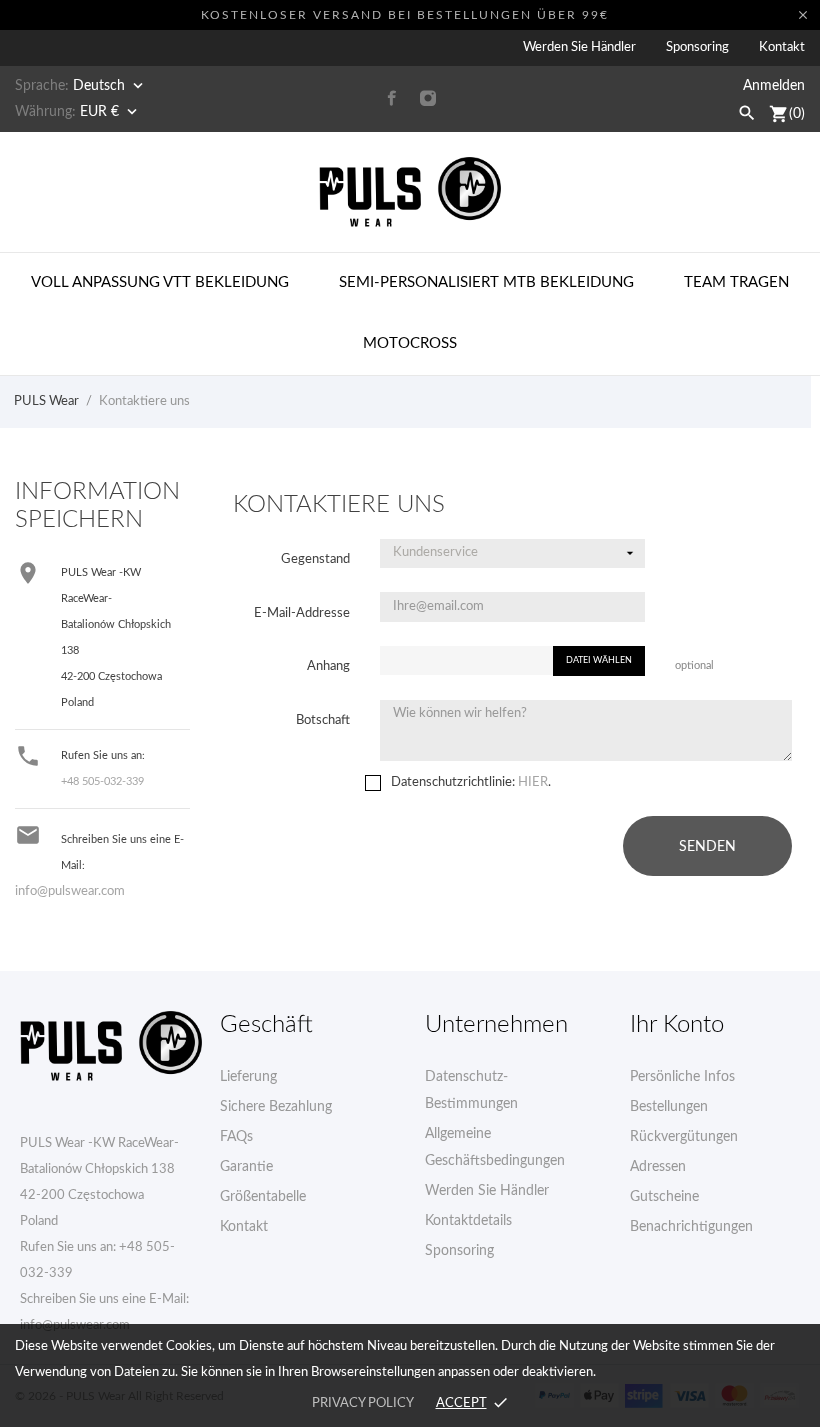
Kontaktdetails (468, 1221)
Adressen (658, 1167)
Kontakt (782, 47)
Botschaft (323, 720)
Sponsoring (697, 47)
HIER (533, 782)
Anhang (328, 666)
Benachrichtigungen (691, 1227)
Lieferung (248, 1077)
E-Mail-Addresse (302, 613)
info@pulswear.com (70, 891)
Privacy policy (362, 1403)
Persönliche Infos (682, 1077)
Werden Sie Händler (579, 47)
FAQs (236, 1137)
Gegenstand (315, 559)
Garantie (246, 1167)
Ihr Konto (677, 1025)
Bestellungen (669, 1107)
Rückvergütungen (684, 1137)
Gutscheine (664, 1197)
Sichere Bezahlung (276, 1107)
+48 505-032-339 (102, 781)
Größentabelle (263, 1197)
